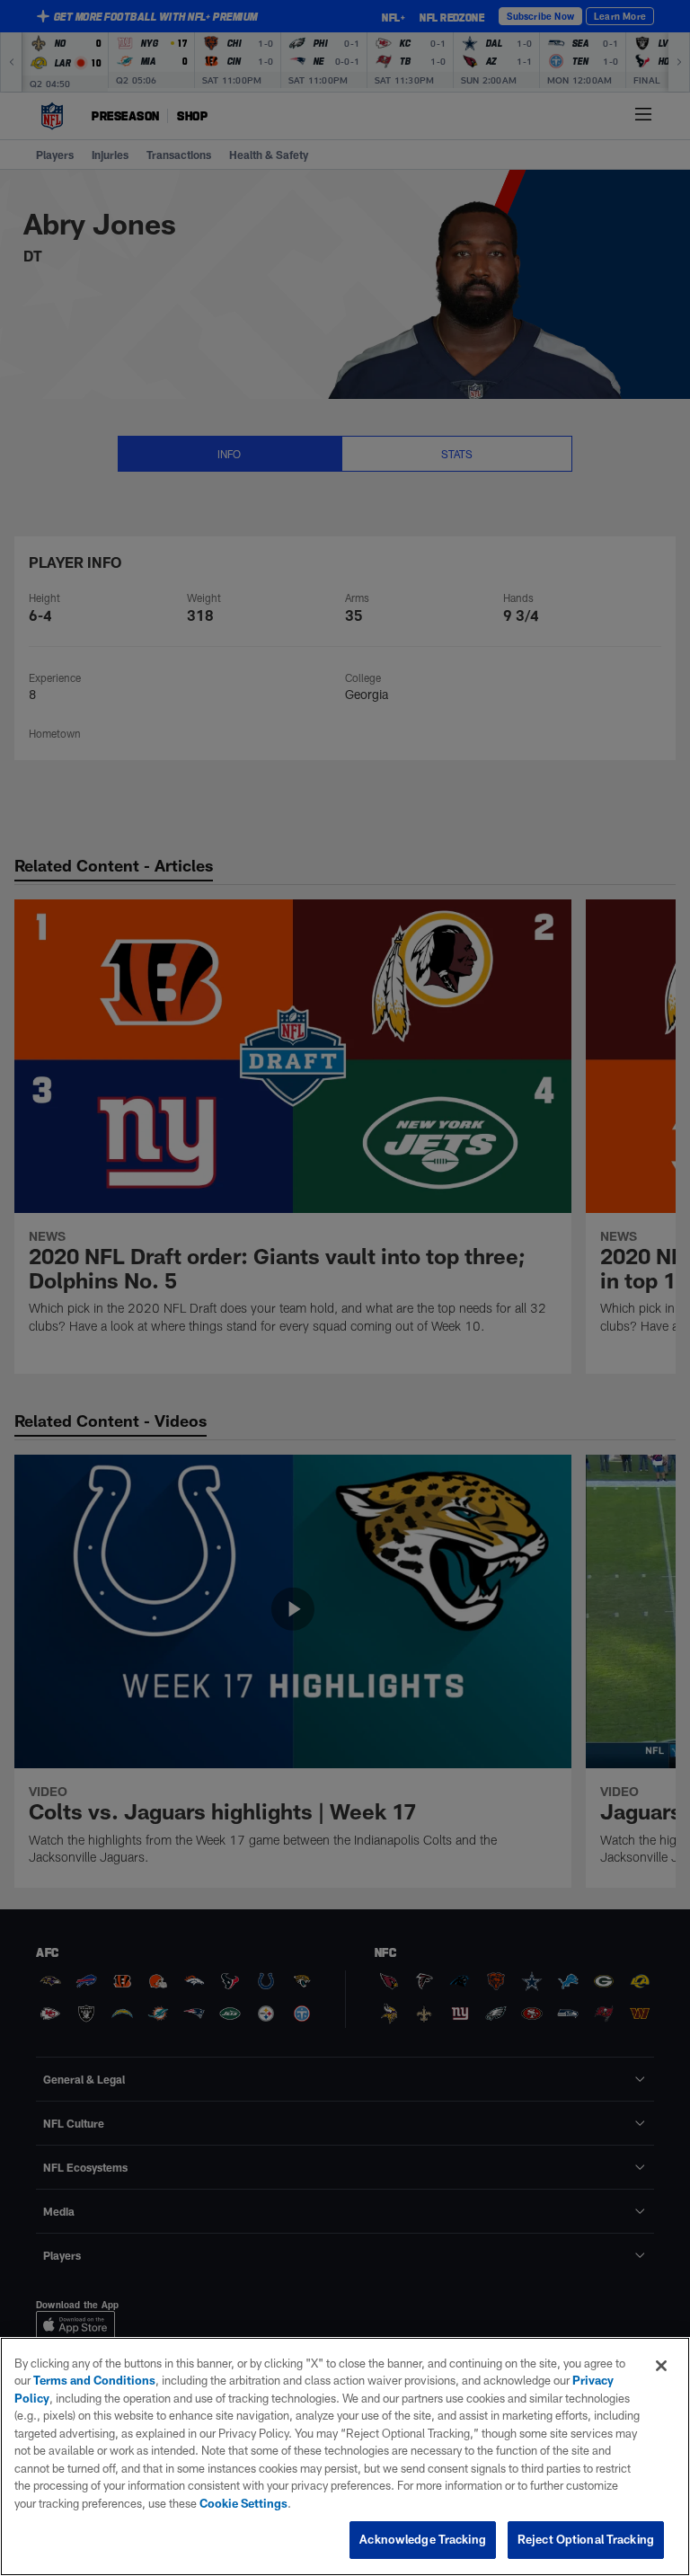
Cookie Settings (243, 2503)
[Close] (661, 2366)
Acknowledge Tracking (423, 2539)
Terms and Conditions (94, 2380)
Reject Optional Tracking (586, 2539)
